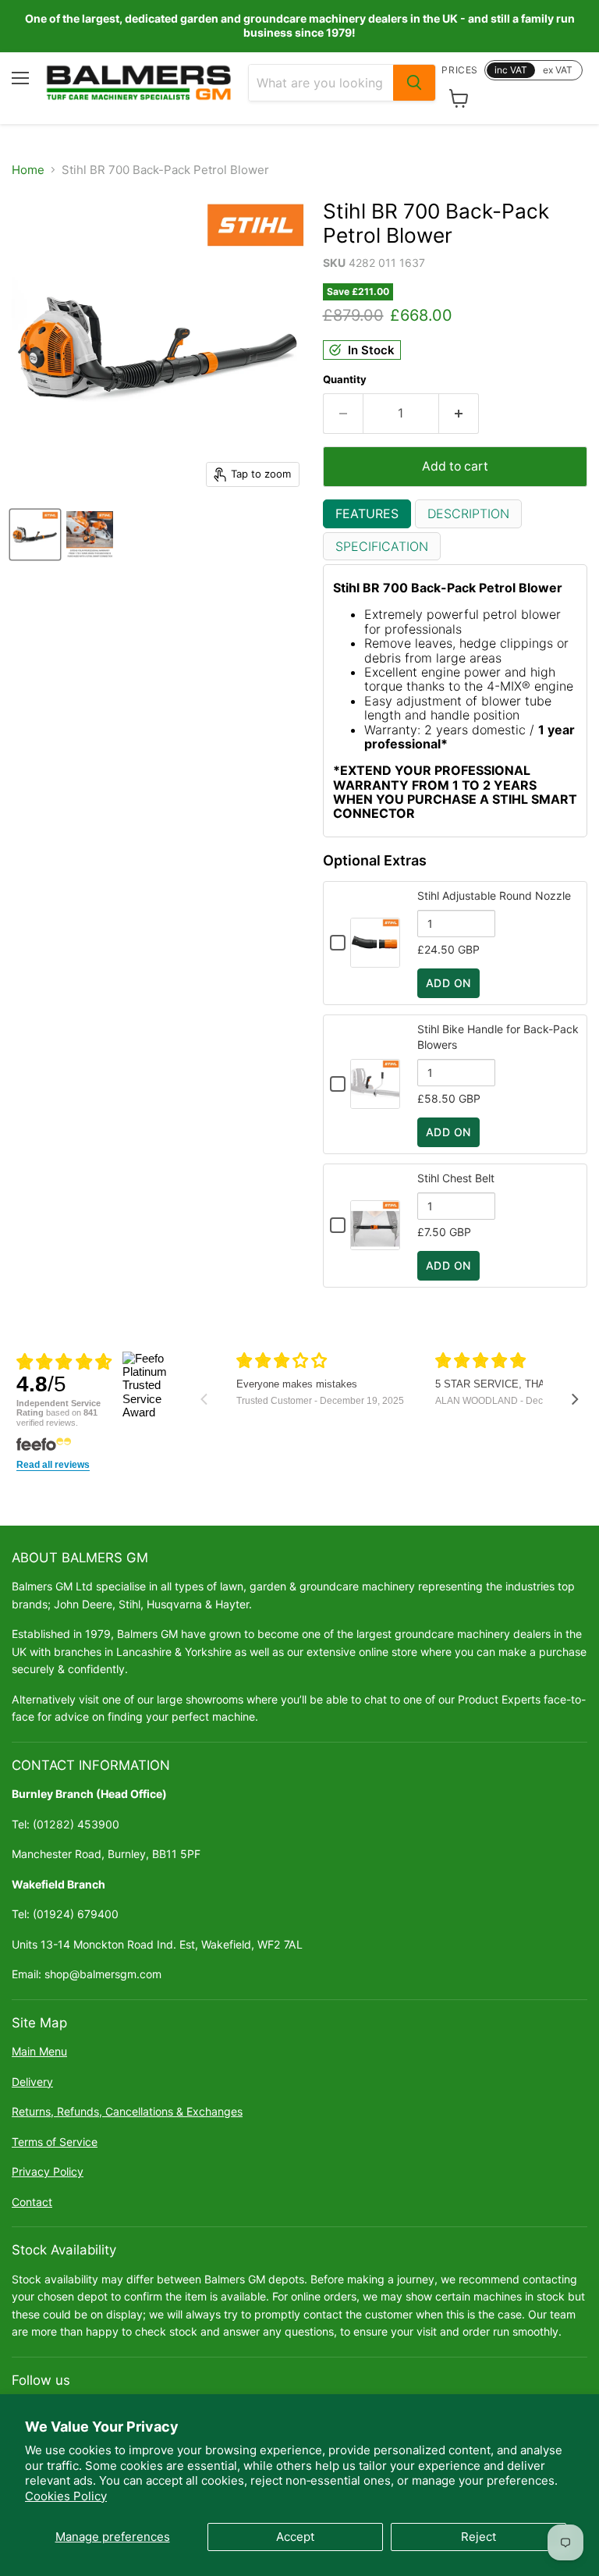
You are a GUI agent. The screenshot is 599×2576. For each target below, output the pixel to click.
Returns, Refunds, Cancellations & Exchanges (127, 2111)
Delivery (32, 2082)
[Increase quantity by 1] (459, 414)
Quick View (375, 960)
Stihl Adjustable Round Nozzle (494, 895)
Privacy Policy (48, 2171)
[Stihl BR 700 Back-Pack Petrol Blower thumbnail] (35, 535)
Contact (32, 2202)
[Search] (414, 83)
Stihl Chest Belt (456, 1178)
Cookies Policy (66, 2496)
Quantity (345, 380)
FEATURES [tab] (367, 513)
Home (28, 170)
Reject (478, 2537)
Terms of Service (55, 2142)
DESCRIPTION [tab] (468, 513)
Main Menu (39, 2051)
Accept (295, 2537)
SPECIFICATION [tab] (382, 546)
